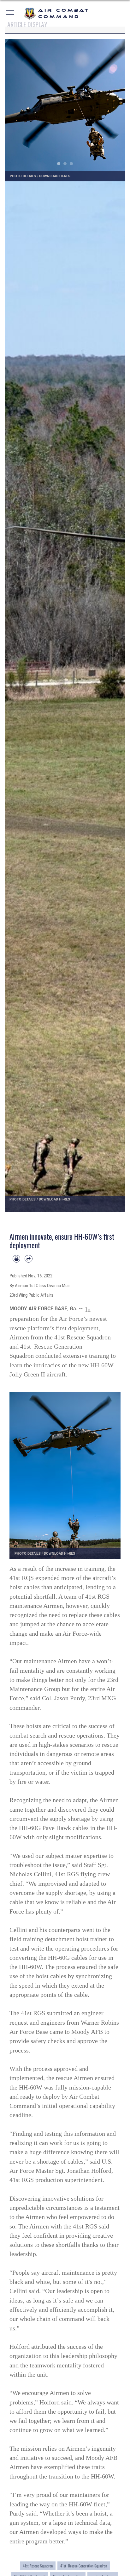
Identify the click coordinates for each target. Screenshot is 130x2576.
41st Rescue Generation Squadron (84, 2566)
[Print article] (16, 1259)
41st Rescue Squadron (38, 2566)
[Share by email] (28, 1259)
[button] (10, 13)
